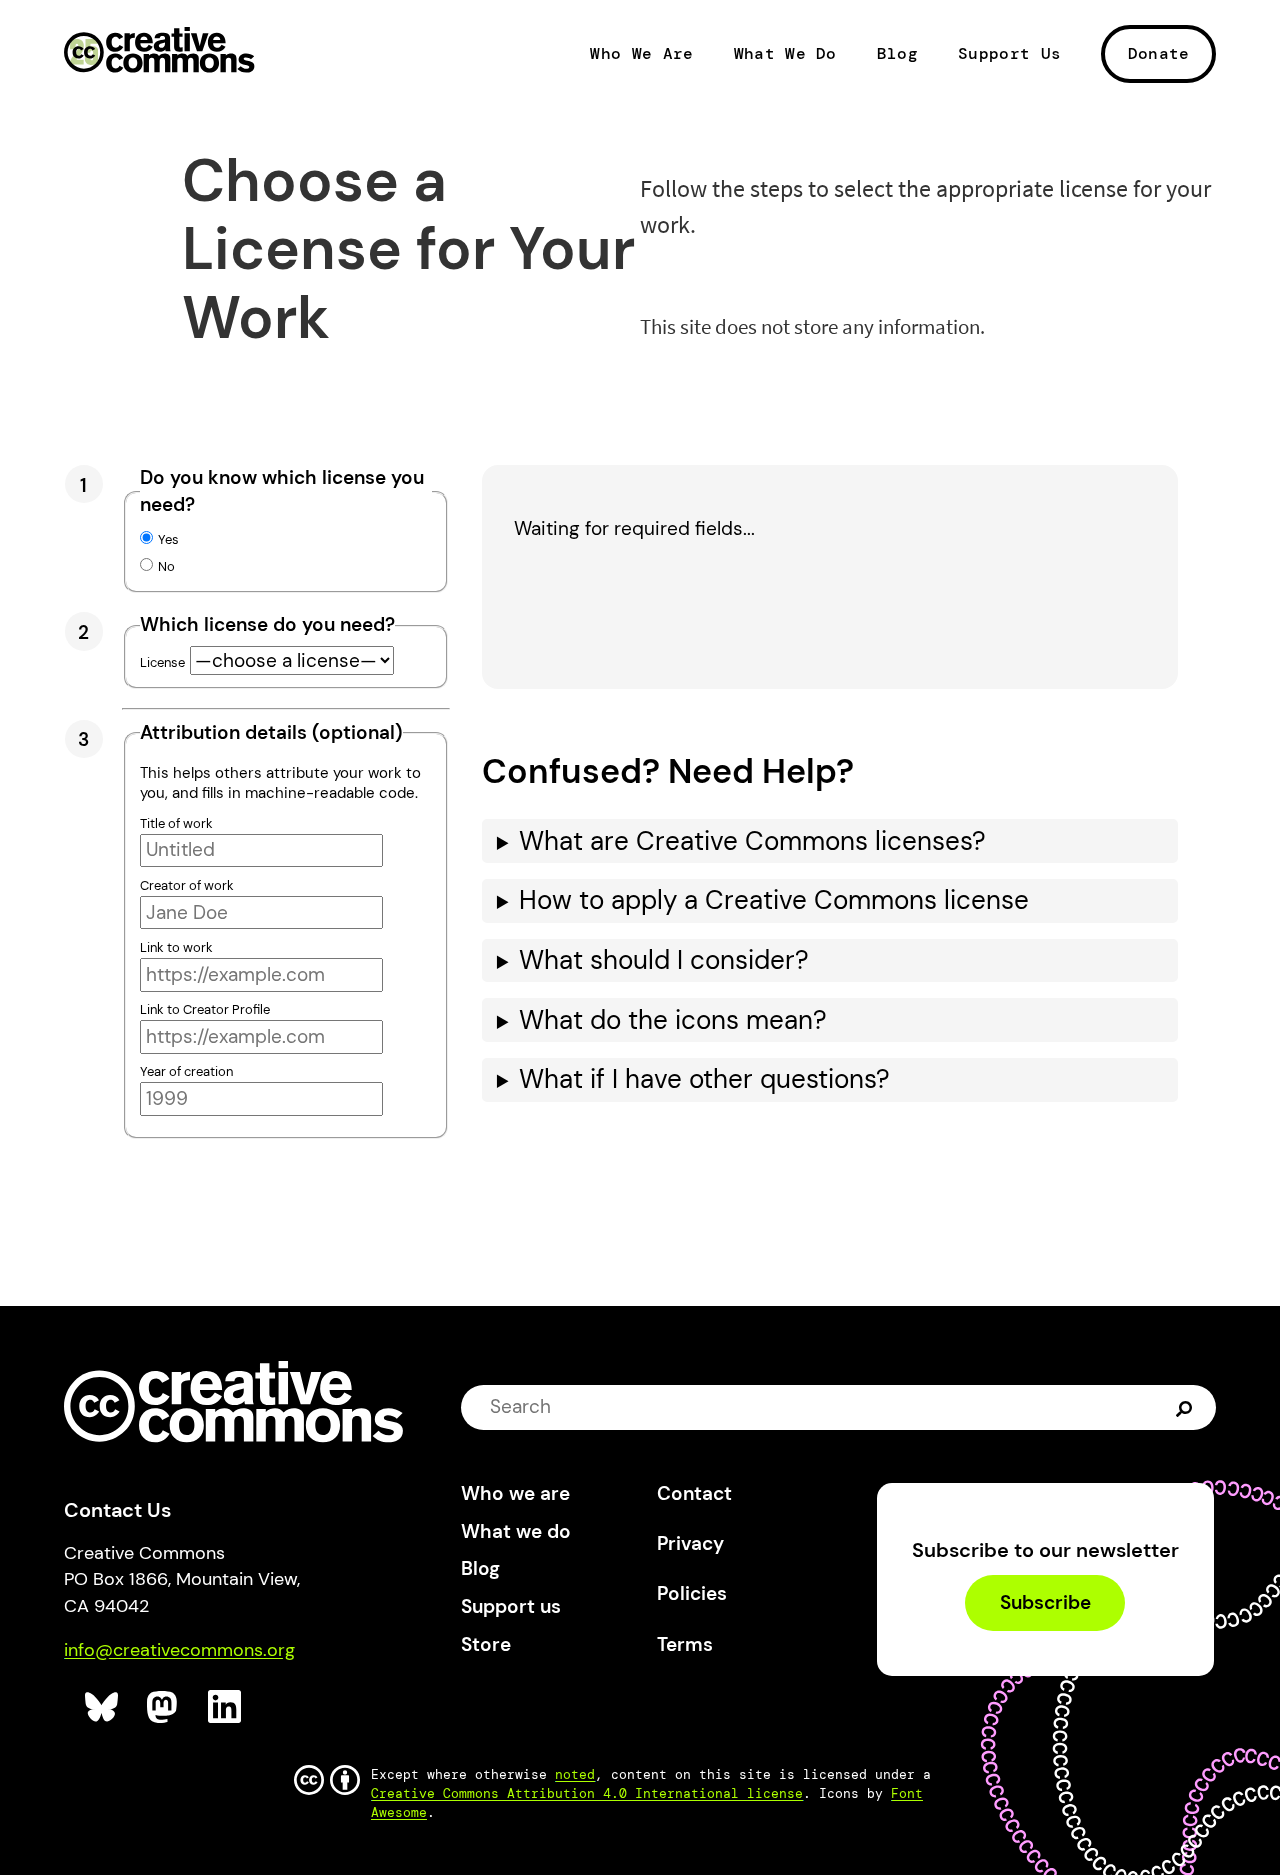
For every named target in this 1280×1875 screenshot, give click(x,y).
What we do (516, 1531)
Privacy (690, 1543)
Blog (897, 54)
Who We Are (641, 54)
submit (1186, 1407)
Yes (168, 539)
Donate (1159, 53)
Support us (511, 1606)
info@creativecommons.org (179, 1650)
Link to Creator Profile (205, 1009)
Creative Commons (159, 52)
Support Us (1009, 54)
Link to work (176, 947)
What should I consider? (664, 960)
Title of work (176, 823)
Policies (692, 1593)
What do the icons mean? (673, 1020)
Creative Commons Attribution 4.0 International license (587, 1793)
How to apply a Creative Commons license (774, 900)
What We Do (785, 54)
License (162, 662)
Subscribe (1045, 1602)
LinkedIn (225, 1707)
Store (486, 1644)
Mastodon (164, 1707)
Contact (694, 1493)
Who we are (515, 1493)
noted (575, 1774)
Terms (685, 1644)
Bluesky (102, 1707)
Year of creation (186, 1071)
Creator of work (187, 885)
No (166, 566)
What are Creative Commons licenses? (752, 841)
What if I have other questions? (704, 1079)
